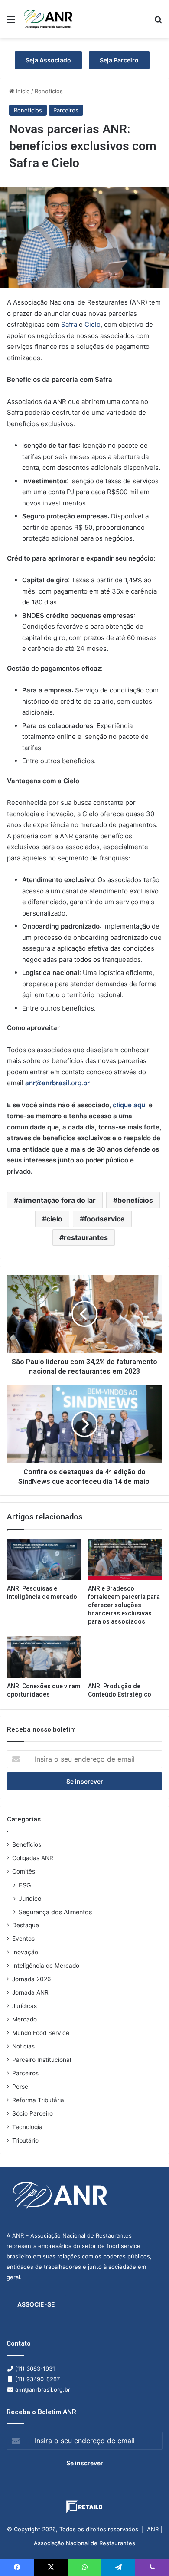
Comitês (24, 1871)
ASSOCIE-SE (36, 2304)
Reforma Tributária (38, 2100)
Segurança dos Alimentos (55, 1912)
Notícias (23, 2046)
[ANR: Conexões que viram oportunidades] (44, 1657)
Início (22, 91)
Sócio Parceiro (32, 2113)
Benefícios (49, 91)
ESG (25, 1885)
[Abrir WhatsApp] (147, 2554)
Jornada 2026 (32, 1979)
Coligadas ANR (33, 1858)
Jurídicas (24, 2006)
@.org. (57, 1083)
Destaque (26, 1925)
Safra (69, 324)
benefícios (135, 1200)
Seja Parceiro (119, 60)
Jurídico (30, 1898)
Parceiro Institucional (42, 2060)
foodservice (104, 1219)
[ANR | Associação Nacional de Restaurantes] (49, 19)
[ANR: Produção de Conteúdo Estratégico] (125, 1657)
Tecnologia (27, 2127)
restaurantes (86, 1237)
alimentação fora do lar (57, 1200)
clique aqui (130, 1105)
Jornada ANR (30, 1992)
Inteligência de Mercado (46, 1966)
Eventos (23, 1939)
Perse (20, 2087)
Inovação (25, 1952)
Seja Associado (48, 60)
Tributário (25, 2140)
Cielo (93, 324)
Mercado (24, 2019)
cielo (54, 1219)
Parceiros (66, 110)
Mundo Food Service (41, 2033)
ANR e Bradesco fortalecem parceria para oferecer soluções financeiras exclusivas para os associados (124, 1605)
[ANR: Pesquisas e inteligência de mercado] (44, 1559)
